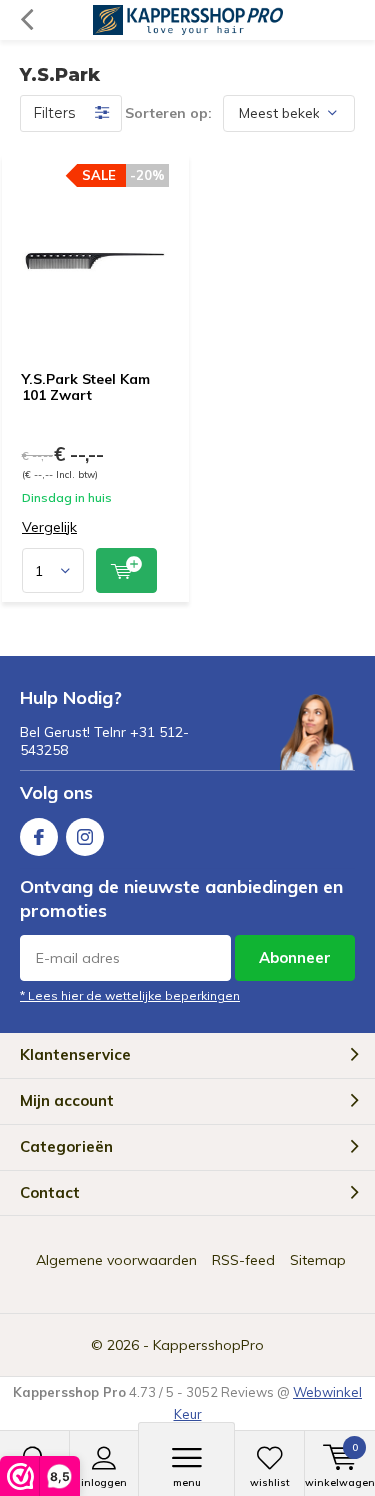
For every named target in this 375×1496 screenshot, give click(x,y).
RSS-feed (243, 1260)
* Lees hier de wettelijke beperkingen (130, 995)
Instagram (85, 837)
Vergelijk (49, 527)
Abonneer (295, 957)
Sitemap (318, 1260)
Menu (187, 1482)
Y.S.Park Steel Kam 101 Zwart (86, 387)
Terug (26, 20)
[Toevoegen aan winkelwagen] (126, 570)
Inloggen (104, 1482)
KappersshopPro (208, 1345)
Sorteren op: (168, 113)
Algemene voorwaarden (116, 1260)
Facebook (39, 837)
